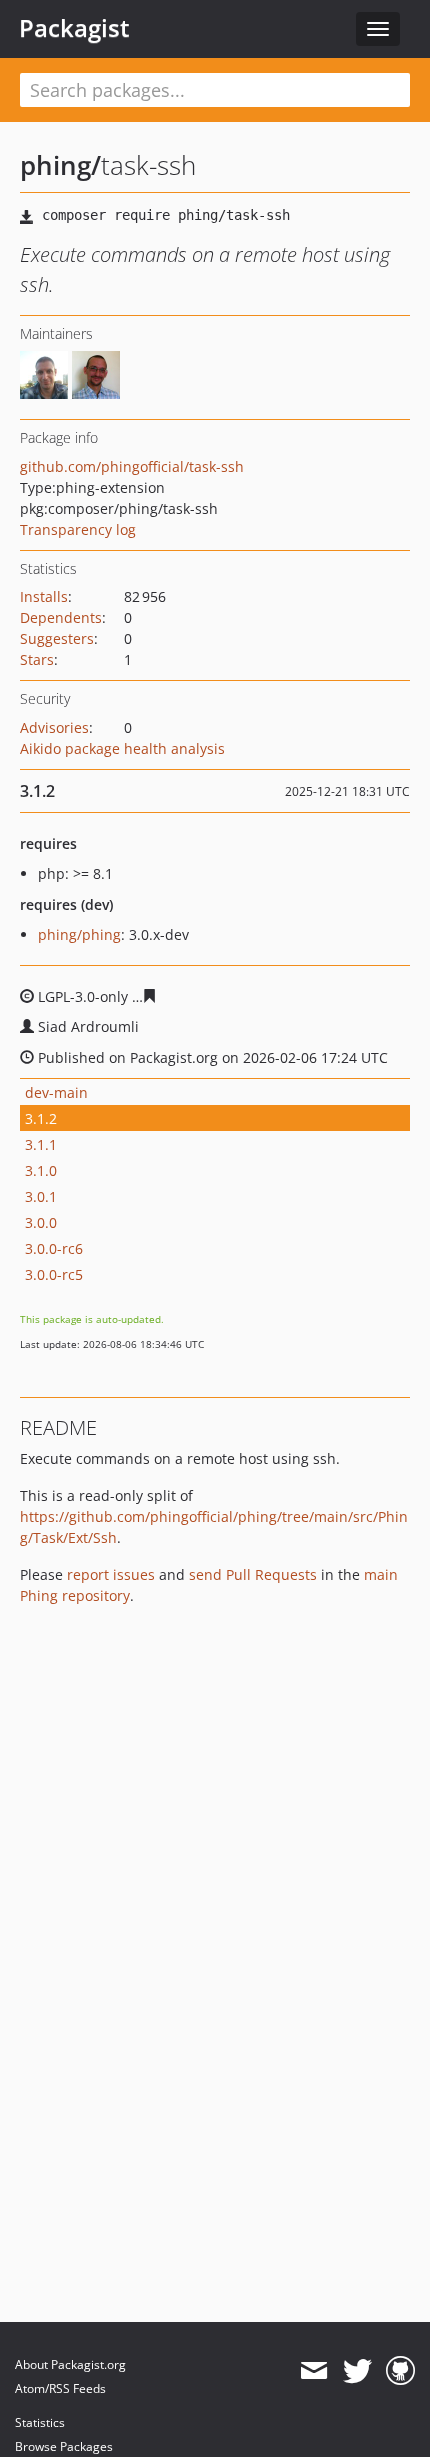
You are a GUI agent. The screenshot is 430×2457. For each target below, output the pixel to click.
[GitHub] (400, 2371)
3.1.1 (41, 1144)
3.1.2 (41, 1118)
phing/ (60, 165)
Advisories (54, 727)
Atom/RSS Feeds (60, 2388)
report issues (111, 1574)
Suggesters (57, 638)
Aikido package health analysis (122, 748)
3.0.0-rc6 (54, 1248)
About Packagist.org (70, 2364)
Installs (44, 596)
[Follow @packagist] (357, 2371)
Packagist (74, 28)
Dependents (61, 617)
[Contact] (313, 2371)
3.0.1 (41, 1196)
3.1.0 (41, 1170)
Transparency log (78, 529)
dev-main (56, 1092)
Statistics (40, 2422)
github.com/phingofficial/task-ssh (132, 466)
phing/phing (79, 934)
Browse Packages (64, 2446)
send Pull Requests (253, 1574)
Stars (37, 659)
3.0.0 (41, 1222)
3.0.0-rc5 (54, 1274)
